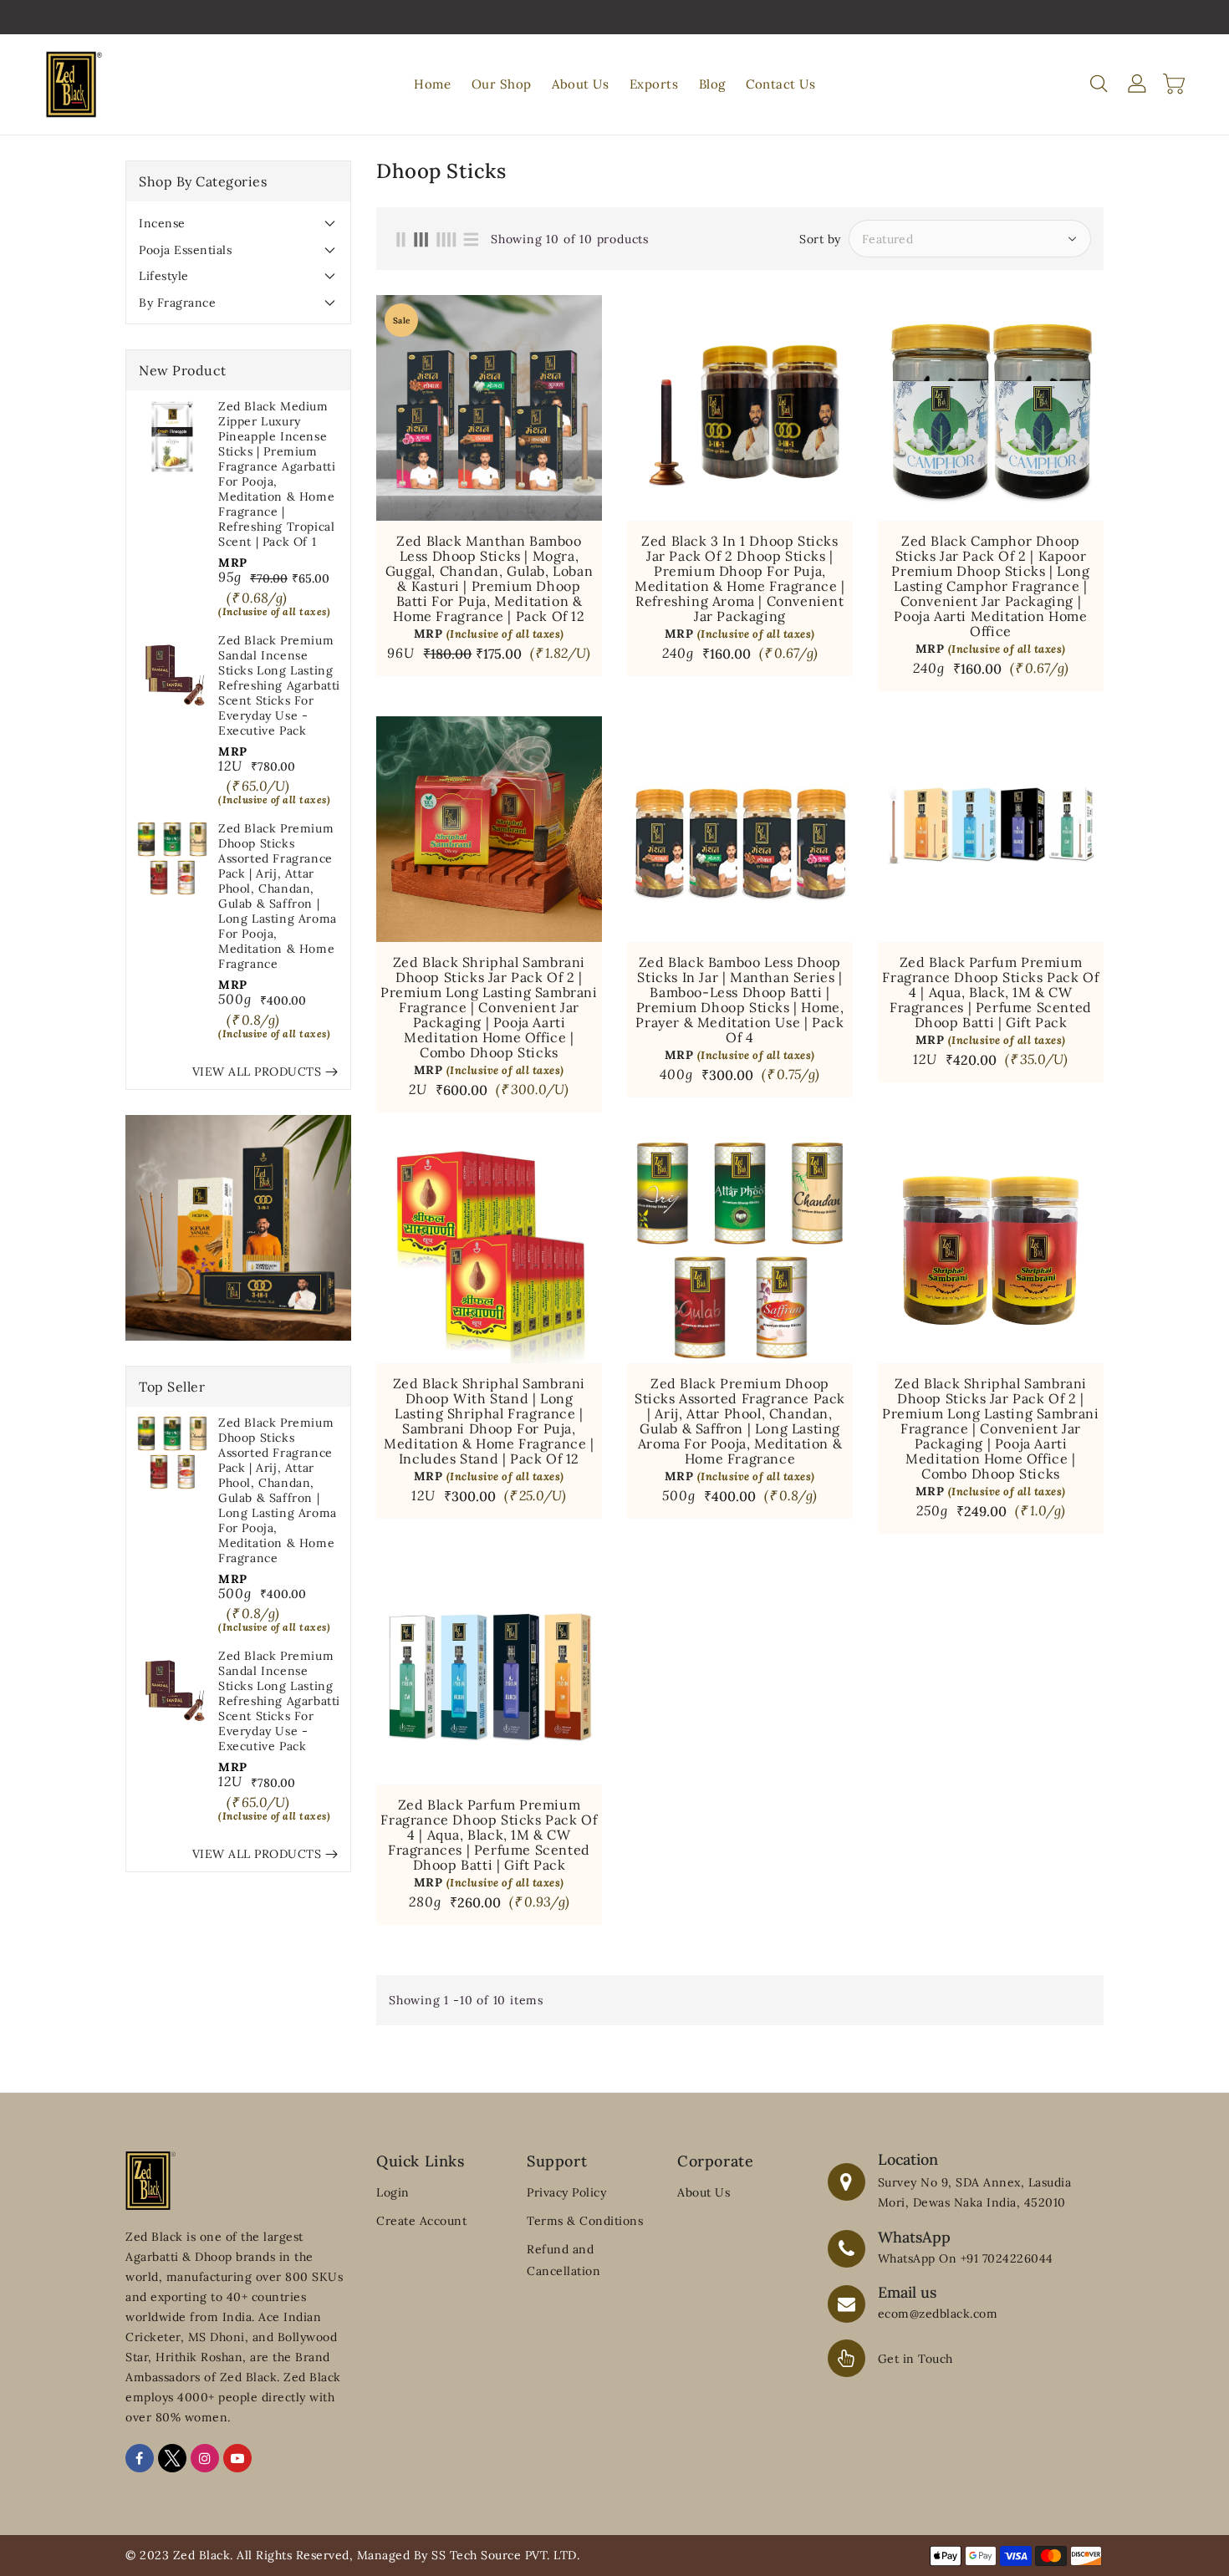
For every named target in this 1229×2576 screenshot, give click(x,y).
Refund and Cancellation (564, 2260)
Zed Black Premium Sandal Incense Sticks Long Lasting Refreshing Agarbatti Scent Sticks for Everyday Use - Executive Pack (279, 685)
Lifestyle (164, 276)
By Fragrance (177, 303)
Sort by (820, 239)
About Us (704, 2192)
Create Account (421, 2221)
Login (393, 2192)
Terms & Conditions (585, 2221)
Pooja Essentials (185, 250)
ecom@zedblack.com (938, 2314)
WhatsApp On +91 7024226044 (966, 2258)
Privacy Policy (566, 2192)
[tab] (238, 223)
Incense (162, 223)
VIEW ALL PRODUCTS (257, 1072)
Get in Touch (915, 2359)
